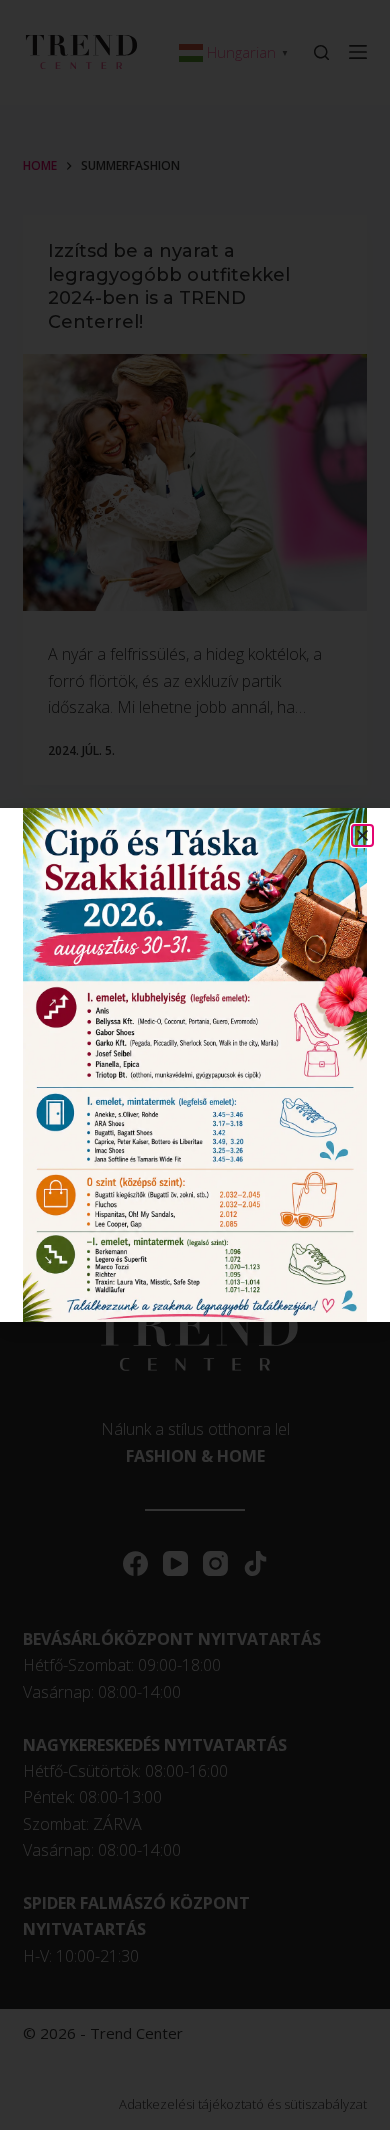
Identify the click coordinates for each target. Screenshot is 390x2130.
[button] (362, 835)
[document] (195, 1065)
